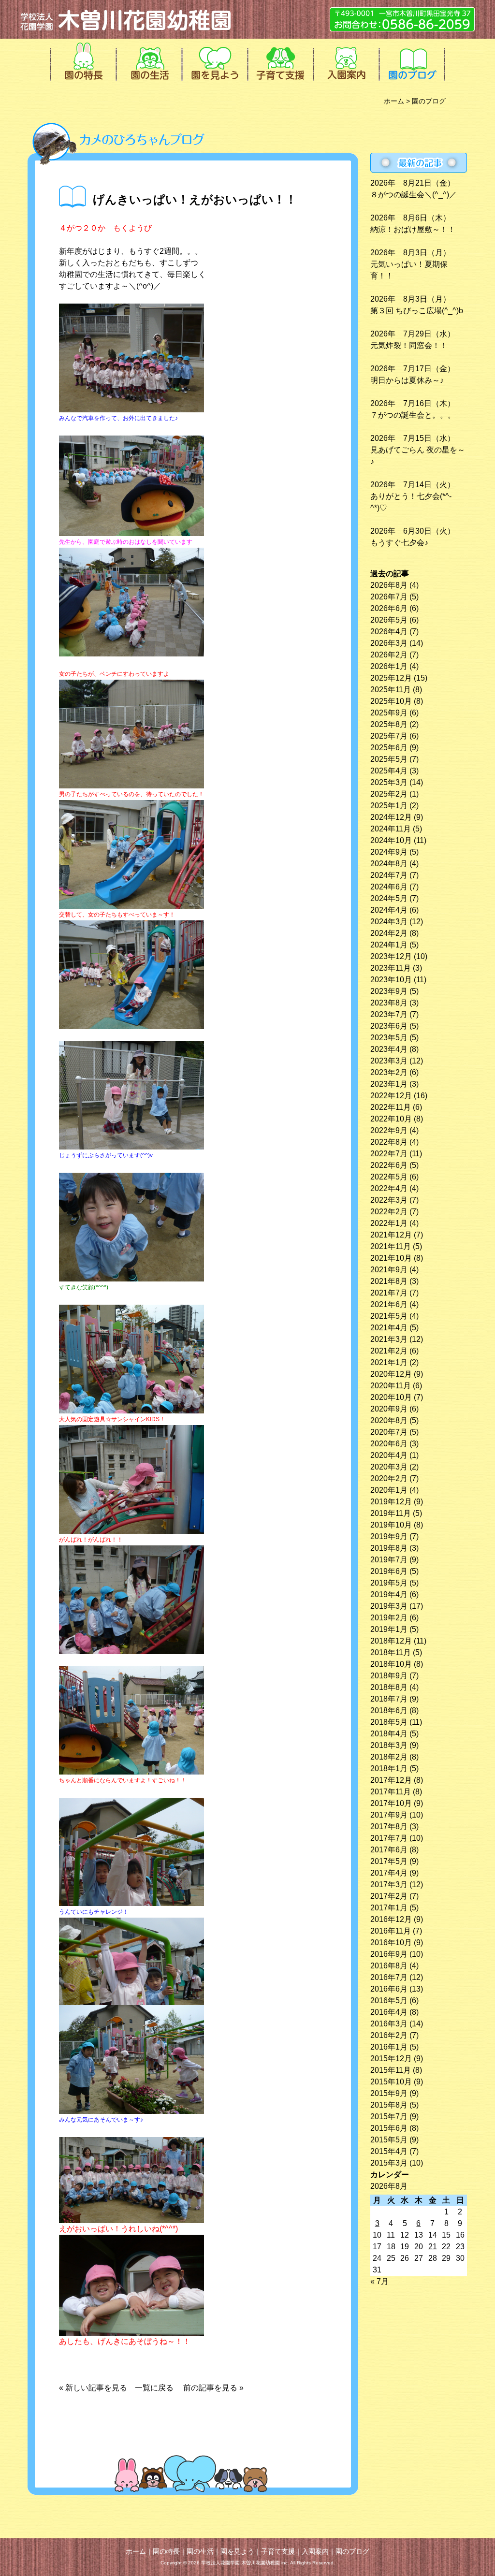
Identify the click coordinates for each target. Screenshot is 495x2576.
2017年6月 (389, 1850)
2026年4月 (389, 632)
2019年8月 (389, 1548)
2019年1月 (389, 1629)
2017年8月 (389, 1826)
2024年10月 (391, 840)
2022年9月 (389, 1130)
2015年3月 (389, 2163)
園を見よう (214, 60)
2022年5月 (389, 1177)
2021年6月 (389, 1304)
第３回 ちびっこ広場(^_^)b (417, 311)
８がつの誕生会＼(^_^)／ (414, 195)
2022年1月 (389, 1223)
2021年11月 (391, 1246)
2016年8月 (389, 1966)
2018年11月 (391, 1652)
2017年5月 (389, 1861)
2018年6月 (389, 1710)
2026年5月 (389, 620)
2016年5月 (389, 2001)
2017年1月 (389, 1908)
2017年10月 (391, 1803)
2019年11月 (391, 1513)
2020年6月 (389, 1444)
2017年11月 (391, 1792)
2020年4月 (389, 1455)
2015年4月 (389, 2151)
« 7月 (379, 2281)
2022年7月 (389, 1154)
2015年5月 (389, 2140)
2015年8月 (389, 2105)
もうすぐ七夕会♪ (399, 543)
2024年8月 (389, 864)
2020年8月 (389, 1420)
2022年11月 (391, 1107)
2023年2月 (389, 1072)
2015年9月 (389, 2093)
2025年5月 (389, 759)
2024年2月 (389, 933)
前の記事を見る (210, 2388)
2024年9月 (389, 852)
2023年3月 (389, 1061)
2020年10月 (391, 1397)
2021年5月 (389, 1316)
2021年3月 (389, 1339)
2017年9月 (389, 1815)
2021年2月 (389, 1351)
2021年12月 (391, 1235)
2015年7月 (389, 2117)
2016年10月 (391, 1943)
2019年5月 (389, 1583)
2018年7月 (389, 1699)
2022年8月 (389, 1142)
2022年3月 (389, 1200)
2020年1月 (389, 1490)
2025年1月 (389, 806)
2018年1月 (389, 1768)
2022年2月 (389, 1212)
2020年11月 (391, 1386)
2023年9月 (389, 991)
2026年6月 (389, 608)
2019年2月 (389, 1618)
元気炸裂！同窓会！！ (409, 345)
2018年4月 (389, 1734)
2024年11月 (391, 829)
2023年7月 (389, 1014)
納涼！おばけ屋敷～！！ (413, 229)
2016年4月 (389, 2012)
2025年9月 (389, 713)
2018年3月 (389, 1745)
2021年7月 (389, 1293)
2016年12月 (391, 1919)
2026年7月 (389, 597)
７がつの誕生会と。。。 (413, 415)
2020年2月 (389, 1478)
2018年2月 (389, 1757)
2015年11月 (391, 2070)
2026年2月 (389, 655)
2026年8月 (389, 585)
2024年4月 (389, 910)
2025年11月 (391, 690)
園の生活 (148, 60)
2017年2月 (389, 1896)
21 (433, 2247)
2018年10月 (391, 1664)
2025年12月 (391, 678)
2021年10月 (391, 1258)
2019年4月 (389, 1594)
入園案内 (345, 60)
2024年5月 (389, 898)
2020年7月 (389, 1432)
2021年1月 (389, 1362)
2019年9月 (389, 1536)
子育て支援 (279, 60)
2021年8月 (389, 1281)
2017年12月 (391, 1780)
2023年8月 (389, 1003)
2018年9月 (389, 1676)
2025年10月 (391, 701)
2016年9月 (389, 1954)
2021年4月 (389, 1328)
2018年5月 (389, 1722)
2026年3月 (389, 643)
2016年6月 (389, 1989)
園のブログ (411, 60)
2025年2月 (389, 794)
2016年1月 (389, 2047)
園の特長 (82, 60)
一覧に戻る (154, 2388)
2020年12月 (391, 1374)
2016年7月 (389, 1977)
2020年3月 (389, 1467)
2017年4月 (389, 1873)
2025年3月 (389, 782)
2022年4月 (389, 1188)
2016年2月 (389, 2035)
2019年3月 (389, 1606)
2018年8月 (389, 1687)
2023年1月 (389, 1084)
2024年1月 (389, 945)
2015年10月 (391, 2082)
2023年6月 (389, 1026)
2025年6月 (389, 748)
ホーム (394, 101)
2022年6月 (389, 1165)
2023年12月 (391, 956)
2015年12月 (391, 2059)
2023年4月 (389, 1049)
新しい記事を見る (100, 2388)
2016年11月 (391, 1931)
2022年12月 (391, 1096)
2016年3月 (389, 2024)
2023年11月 (391, 968)
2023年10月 (391, 980)
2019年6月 (389, 1571)
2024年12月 (391, 817)
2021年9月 (389, 1270)
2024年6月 (389, 887)
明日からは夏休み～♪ (407, 380)
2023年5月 (389, 1038)
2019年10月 (391, 1525)
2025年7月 (389, 736)
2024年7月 (389, 875)
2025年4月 (389, 771)
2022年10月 (391, 1119)
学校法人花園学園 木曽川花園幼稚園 (127, 19)
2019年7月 (389, 1560)
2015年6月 (389, 2128)
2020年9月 (389, 1409)
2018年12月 (391, 1641)
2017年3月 (389, 1885)
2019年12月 (391, 1502)
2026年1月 (389, 666)
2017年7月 (389, 1838)
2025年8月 (389, 724)
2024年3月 (389, 922)
